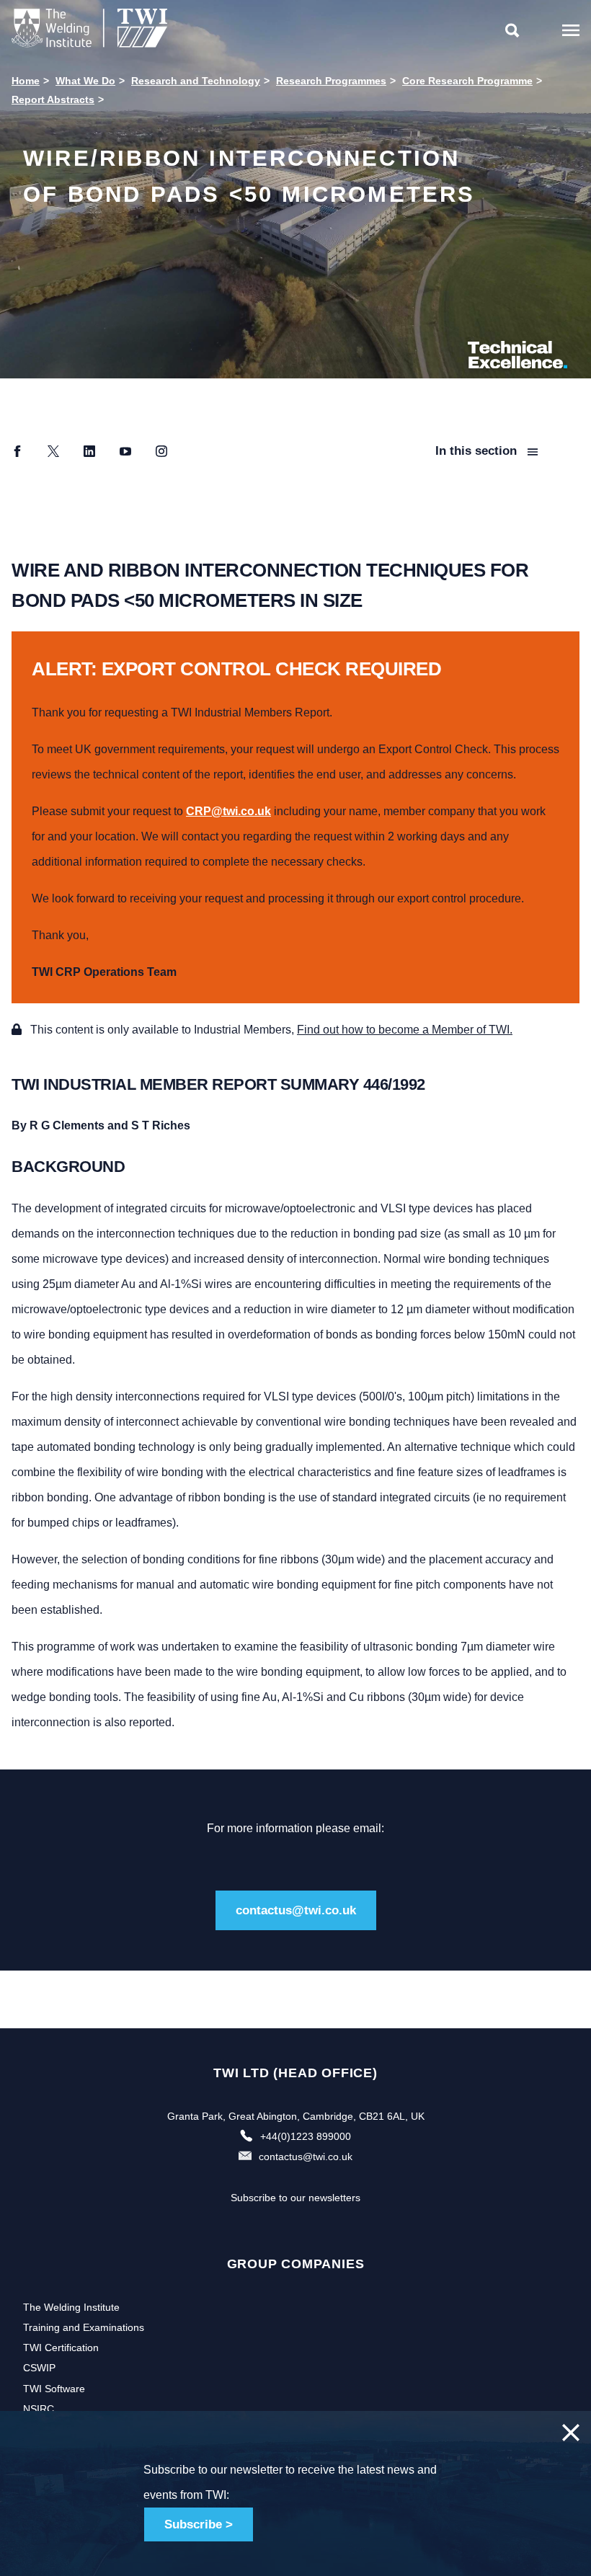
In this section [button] (478, 451)
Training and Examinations (84, 2327)
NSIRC (39, 2409)
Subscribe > (199, 2524)
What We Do (85, 81)
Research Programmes (331, 81)
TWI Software (54, 2389)
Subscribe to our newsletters (295, 2198)
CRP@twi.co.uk (228, 811)
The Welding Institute (71, 2307)
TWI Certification (61, 2348)
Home (26, 81)
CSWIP (39, 2368)
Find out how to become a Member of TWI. (405, 1030)
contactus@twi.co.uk (296, 1910)
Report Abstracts (53, 99)
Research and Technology (196, 81)
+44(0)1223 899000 (306, 2136)
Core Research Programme (467, 81)
